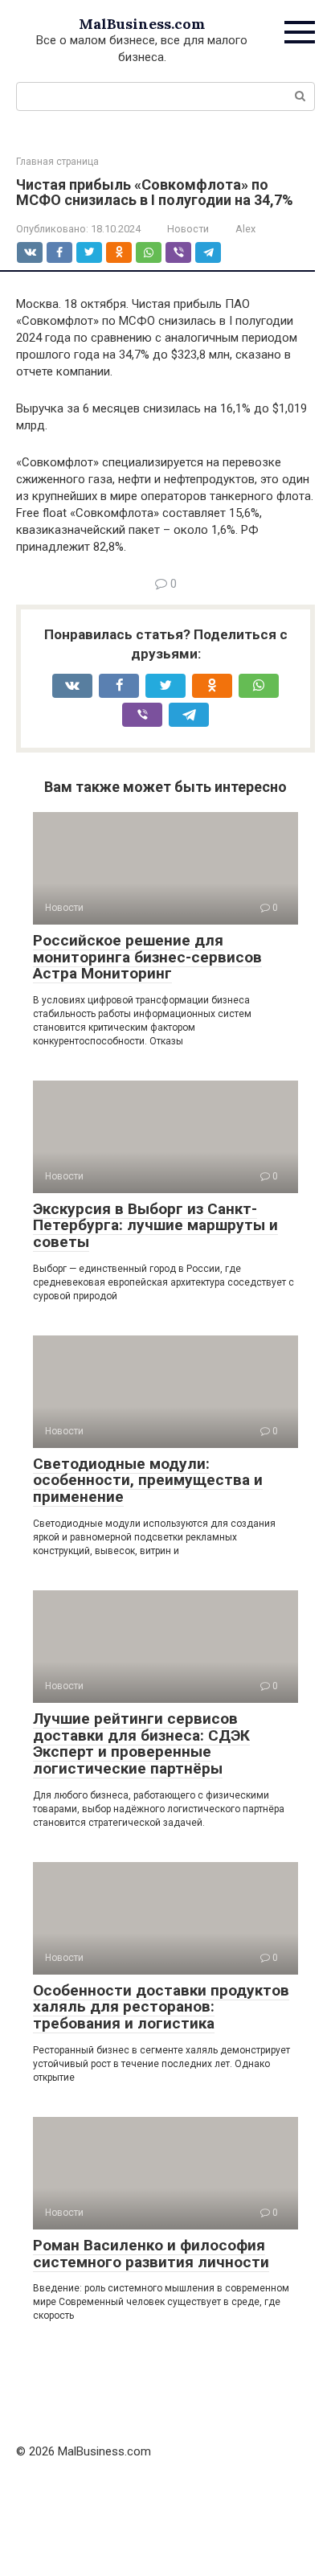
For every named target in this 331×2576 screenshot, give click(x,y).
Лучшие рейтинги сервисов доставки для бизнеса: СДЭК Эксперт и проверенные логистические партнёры (141, 1744)
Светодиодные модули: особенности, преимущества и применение (148, 1481)
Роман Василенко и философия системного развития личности (151, 2254)
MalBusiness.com (142, 24)
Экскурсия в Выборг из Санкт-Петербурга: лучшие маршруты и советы (155, 1226)
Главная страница (57, 162)
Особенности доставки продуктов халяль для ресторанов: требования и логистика (161, 2007)
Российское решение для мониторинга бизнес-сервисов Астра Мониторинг (147, 957)
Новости (188, 229)
